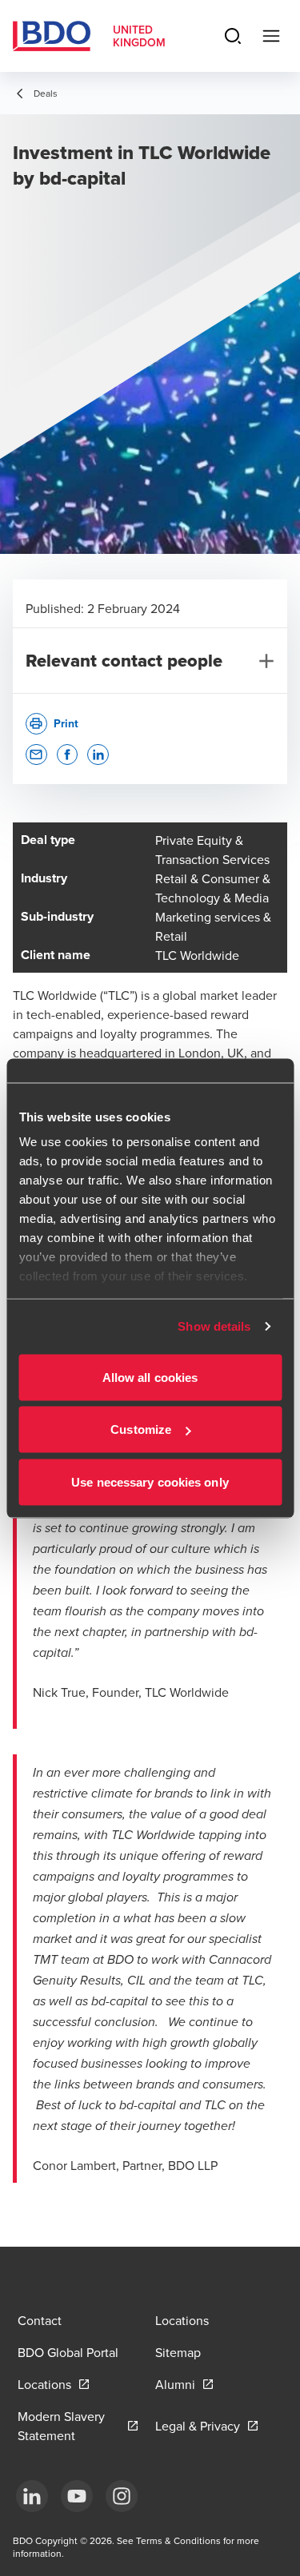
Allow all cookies (150, 1377)
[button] (36, 755)
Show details (214, 1326)
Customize (141, 1429)
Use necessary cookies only (150, 1481)
